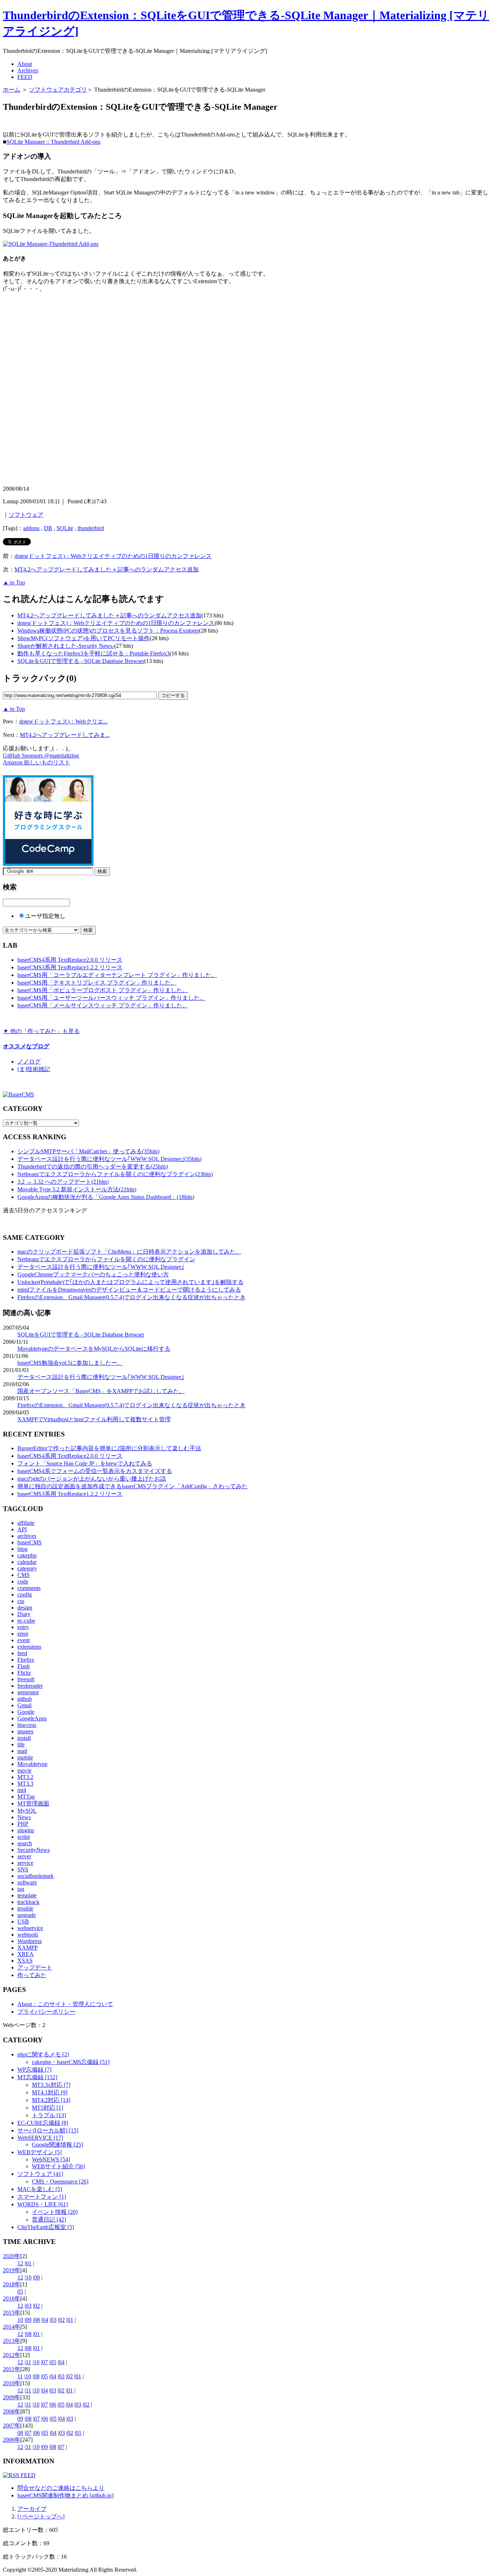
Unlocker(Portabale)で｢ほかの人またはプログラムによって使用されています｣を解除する (130, 1282)
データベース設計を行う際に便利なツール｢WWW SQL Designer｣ (101, 1267)
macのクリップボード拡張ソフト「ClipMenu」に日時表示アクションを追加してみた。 (129, 1252)
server (24, 1856)
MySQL (27, 1811)
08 (37, 2320)
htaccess (27, 1725)
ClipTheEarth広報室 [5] (46, 2227)
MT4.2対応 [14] (51, 2100)
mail (22, 1751)
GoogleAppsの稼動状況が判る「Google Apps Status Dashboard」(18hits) (106, 1197)
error (23, 1634)
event (24, 1640)
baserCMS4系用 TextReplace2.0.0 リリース (70, 960)
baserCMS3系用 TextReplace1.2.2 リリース (70, 967)
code (23, 1581)
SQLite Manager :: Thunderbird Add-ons (53, 142)
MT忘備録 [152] (37, 2077)
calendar (27, 1562)
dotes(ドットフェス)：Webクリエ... (63, 721)
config (25, 1595)
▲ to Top (14, 582)
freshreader (30, 1686)
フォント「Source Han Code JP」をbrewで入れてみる (85, 1463)
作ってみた (32, 1975)
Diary (24, 1614)
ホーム (12, 90)
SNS (23, 1869)
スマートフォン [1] (42, 2197)
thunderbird (91, 528)
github (25, 1699)
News (24, 1817)
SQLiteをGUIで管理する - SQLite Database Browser (81, 661)
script (24, 1837)
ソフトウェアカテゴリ (58, 90)
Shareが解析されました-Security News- (66, 646)
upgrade (27, 1915)
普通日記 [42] (49, 2220)
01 (29, 2263)
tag (21, 1889)
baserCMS (30, 1542)
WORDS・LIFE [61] (43, 2204)
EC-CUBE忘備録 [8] (43, 2123)
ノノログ (29, 1062)
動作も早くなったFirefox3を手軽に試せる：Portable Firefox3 (93, 653)
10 (29, 2277)
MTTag (26, 1797)
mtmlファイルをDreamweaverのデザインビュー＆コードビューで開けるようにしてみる (129, 1290)
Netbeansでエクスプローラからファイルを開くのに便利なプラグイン (106, 1259)
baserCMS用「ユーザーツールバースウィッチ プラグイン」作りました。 (111, 998)
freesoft (26, 1679)
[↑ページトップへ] (41, 2516)
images (25, 1731)
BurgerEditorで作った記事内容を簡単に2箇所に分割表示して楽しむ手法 (109, 1448)
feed (22, 1653)
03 (29, 2306)
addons (31, 528)
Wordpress (30, 1941)
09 (37, 2277)
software (27, 1882)
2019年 (12, 2270)
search (25, 1843)
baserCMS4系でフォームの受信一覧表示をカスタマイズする (95, 1471)
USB (23, 1921)
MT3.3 (25, 1784)
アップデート (35, 1967)
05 (20, 2292)
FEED (25, 77)
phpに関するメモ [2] (43, 2054)
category (27, 1568)
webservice (30, 1928)
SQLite (65, 528)
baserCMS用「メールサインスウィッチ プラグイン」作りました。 (103, 1005)
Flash (24, 1666)
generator (28, 1692)
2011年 (12, 2369)
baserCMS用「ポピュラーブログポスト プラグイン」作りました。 (103, 990)
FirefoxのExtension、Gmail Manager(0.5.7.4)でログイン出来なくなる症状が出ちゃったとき (132, 1297)
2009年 (12, 2397)
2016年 (12, 2298)
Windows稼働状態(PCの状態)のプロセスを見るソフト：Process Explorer (108, 631)
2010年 (12, 2383)
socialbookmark (36, 1876)
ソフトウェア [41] (40, 2174)
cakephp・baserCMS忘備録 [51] (71, 2062)
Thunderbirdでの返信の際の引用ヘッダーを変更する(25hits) (93, 1167)
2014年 (12, 2327)
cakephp (27, 1555)
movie (24, 1771)
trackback (28, 1902)
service (25, 1863)
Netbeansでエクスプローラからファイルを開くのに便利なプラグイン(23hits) (115, 1174)
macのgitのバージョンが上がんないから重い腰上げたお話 (92, 1479)
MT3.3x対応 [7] (51, 2085)
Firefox (26, 1660)
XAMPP (28, 1948)
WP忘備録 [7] (34, 2070)
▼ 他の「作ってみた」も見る (41, 1031)
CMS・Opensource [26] (60, 2181)
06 (53, 2405)
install (24, 1738)
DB (48, 528)
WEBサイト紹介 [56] (58, 2166)
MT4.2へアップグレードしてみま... (65, 735)
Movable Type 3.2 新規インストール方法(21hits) (77, 1189)
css (21, 1601)
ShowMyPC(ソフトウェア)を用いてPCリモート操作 (84, 638)
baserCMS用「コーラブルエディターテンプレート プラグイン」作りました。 (117, 975)
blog (22, 1549)
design (25, 1608)
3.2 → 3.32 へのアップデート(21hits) (63, 1182)
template (27, 1895)
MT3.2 (25, 1777)
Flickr (24, 1673)
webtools (28, 1935)
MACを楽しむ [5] (40, 2189)
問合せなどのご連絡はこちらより (61, 2488)
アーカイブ (32, 2509)
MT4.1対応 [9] (50, 2092)
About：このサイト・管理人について (65, 2004)
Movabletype (32, 1764)
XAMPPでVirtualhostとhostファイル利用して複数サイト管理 (94, 1419)
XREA (26, 1954)
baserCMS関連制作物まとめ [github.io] (65, 2495)
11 (28, 2362)
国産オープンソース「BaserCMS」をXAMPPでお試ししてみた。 (101, 1391)
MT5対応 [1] (47, 2108)
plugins (26, 1830)
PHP (23, 1824)
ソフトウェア (26, 515)
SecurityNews (34, 1850)
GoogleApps (32, 1718)
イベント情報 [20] (55, 2212)
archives (27, 1536)
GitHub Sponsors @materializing (41, 756)
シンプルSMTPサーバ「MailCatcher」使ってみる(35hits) (88, 1151)
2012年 (12, 2355)
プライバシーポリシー (46, 2012)
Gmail (24, 1705)
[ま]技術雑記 (34, 1069)
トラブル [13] (49, 2115)
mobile (25, 1757)
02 (37, 2306)
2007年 (12, 2426)
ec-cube (26, 1621)
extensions (29, 1647)
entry (23, 1627)
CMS (24, 1575)
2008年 (12, 2411)
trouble (25, 1908)
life (21, 1744)
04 (45, 2320)
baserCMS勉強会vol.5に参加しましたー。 (70, 1363)
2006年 (12, 2440)
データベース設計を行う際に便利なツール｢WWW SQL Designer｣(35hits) (109, 1159)
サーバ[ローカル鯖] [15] (48, 2130)
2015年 (12, 2313)
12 (20, 2263)
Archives (28, 70)
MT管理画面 (33, 1803)
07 (45, 2362)
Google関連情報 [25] (57, 2145)
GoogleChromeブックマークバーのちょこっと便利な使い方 (93, 1274)
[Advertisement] (88, 123)
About (25, 64)
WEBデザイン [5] (39, 2152)
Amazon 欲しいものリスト (37, 762)
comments (29, 1588)
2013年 (12, 2341)
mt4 (22, 1790)
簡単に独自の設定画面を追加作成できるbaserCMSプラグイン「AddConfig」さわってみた (132, 1486)
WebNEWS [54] (51, 2159)
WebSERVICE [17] (40, 2138)
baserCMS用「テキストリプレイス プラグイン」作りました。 (97, 983)
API (22, 1529)
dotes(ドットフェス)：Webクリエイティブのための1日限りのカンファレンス (113, 556)
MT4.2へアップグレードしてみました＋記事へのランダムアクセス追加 (107, 569)
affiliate (26, 1523)
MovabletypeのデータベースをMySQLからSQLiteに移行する (94, 1349)
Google (26, 1712)
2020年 (12, 2256)
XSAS (25, 1961)
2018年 (12, 2284)
